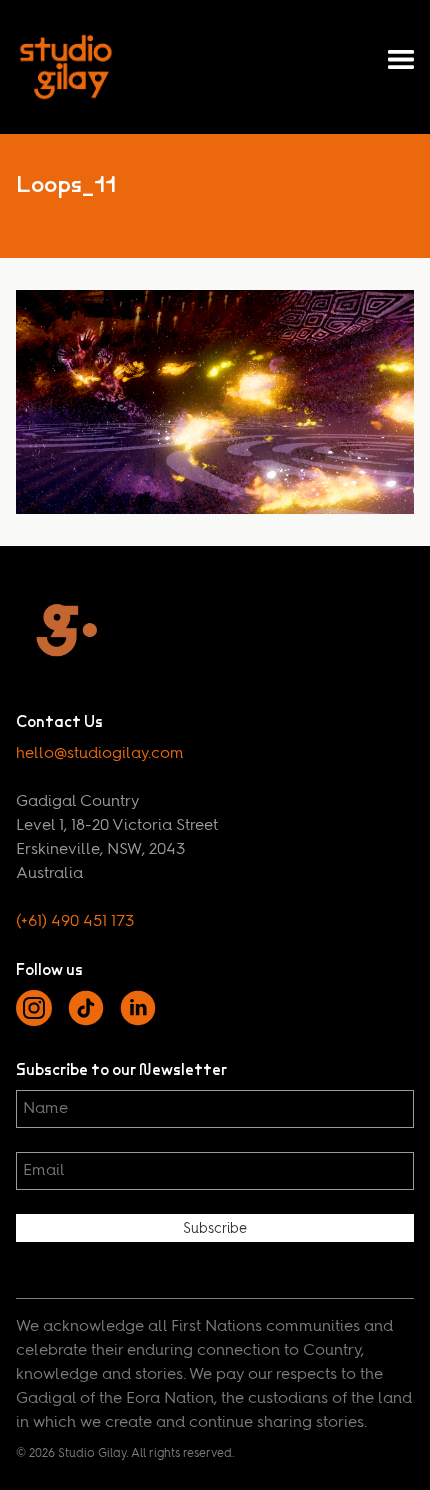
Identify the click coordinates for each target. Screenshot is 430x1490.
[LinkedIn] (138, 1022)
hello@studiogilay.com (100, 754)
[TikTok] (86, 1022)
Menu (401, 60)
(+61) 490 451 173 (75, 922)
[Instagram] (34, 1022)
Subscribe (215, 1229)
